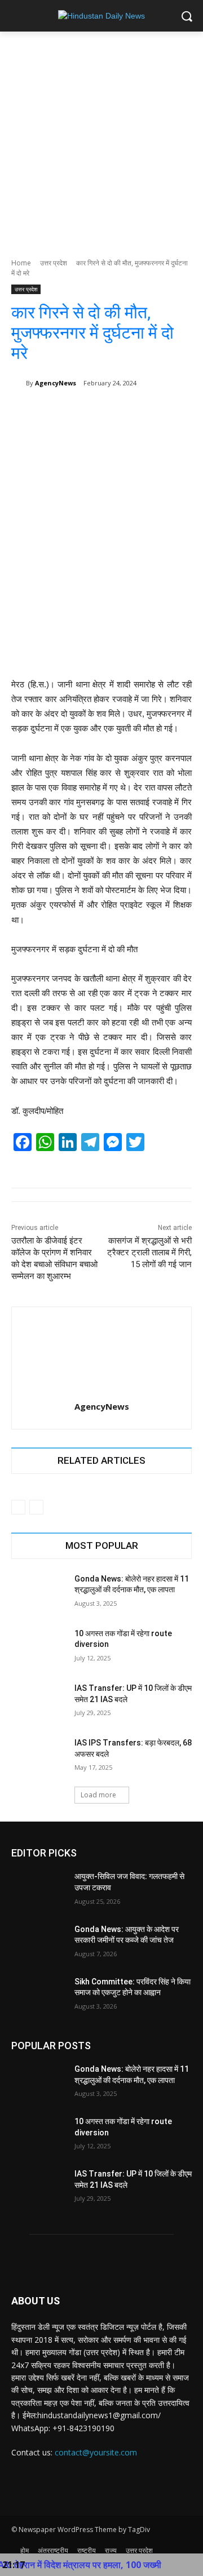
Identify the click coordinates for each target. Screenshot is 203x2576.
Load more (98, 1795)
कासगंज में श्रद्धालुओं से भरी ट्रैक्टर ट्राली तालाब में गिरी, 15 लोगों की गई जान (149, 1253)
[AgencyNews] (19, 383)
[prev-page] (18, 1507)
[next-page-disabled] (36, 1507)
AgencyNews (56, 383)
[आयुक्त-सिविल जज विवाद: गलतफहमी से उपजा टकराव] (38, 1890)
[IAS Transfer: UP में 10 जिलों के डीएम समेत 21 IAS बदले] (38, 1702)
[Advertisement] (101, 139)
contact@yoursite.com (96, 2452)
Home (21, 263)
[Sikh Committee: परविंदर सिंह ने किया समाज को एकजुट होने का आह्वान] (38, 1995)
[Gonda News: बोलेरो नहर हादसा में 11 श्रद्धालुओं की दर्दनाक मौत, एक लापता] (38, 1593)
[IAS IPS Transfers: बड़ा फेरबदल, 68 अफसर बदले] (38, 1756)
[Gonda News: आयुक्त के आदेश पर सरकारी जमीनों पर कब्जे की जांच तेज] (38, 1943)
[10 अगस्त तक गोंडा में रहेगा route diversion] (38, 1647)
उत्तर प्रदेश (54, 263)
